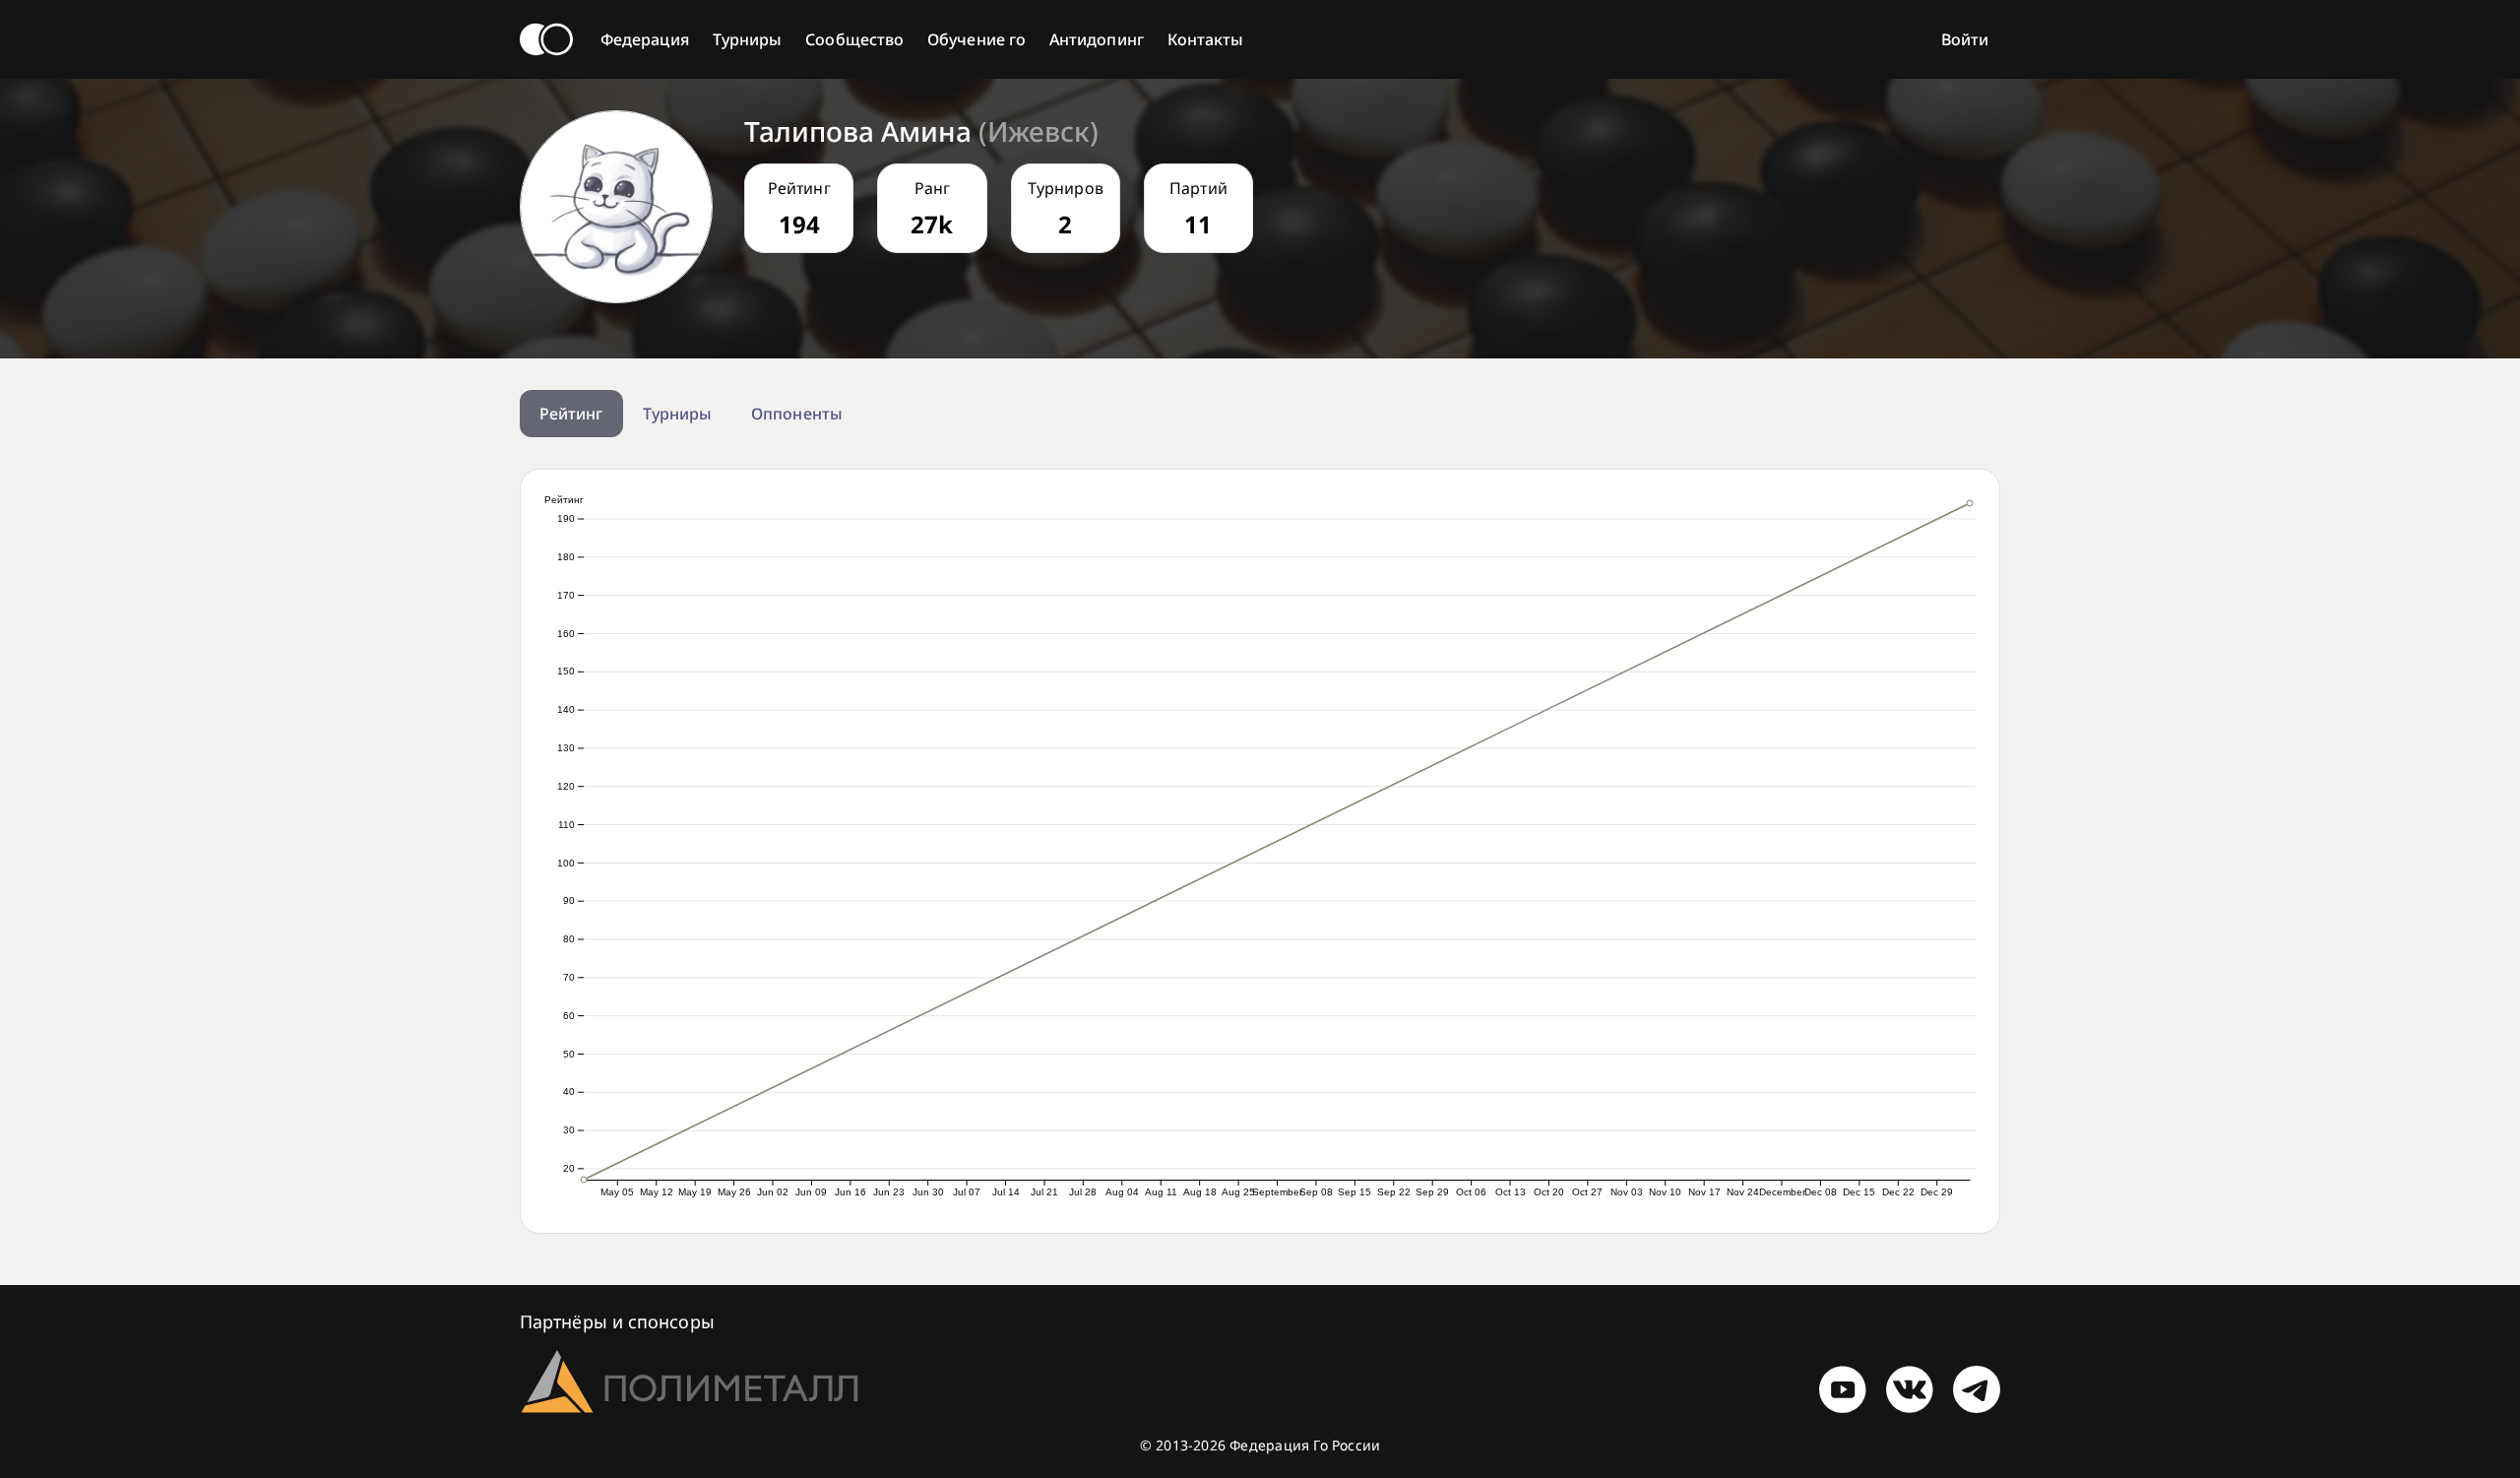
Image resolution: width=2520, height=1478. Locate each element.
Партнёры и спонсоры (617, 1321)
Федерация (645, 39)
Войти (1965, 39)
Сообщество (854, 39)
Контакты (1206, 39)
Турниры (748, 39)
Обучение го (976, 39)
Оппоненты (797, 414)
